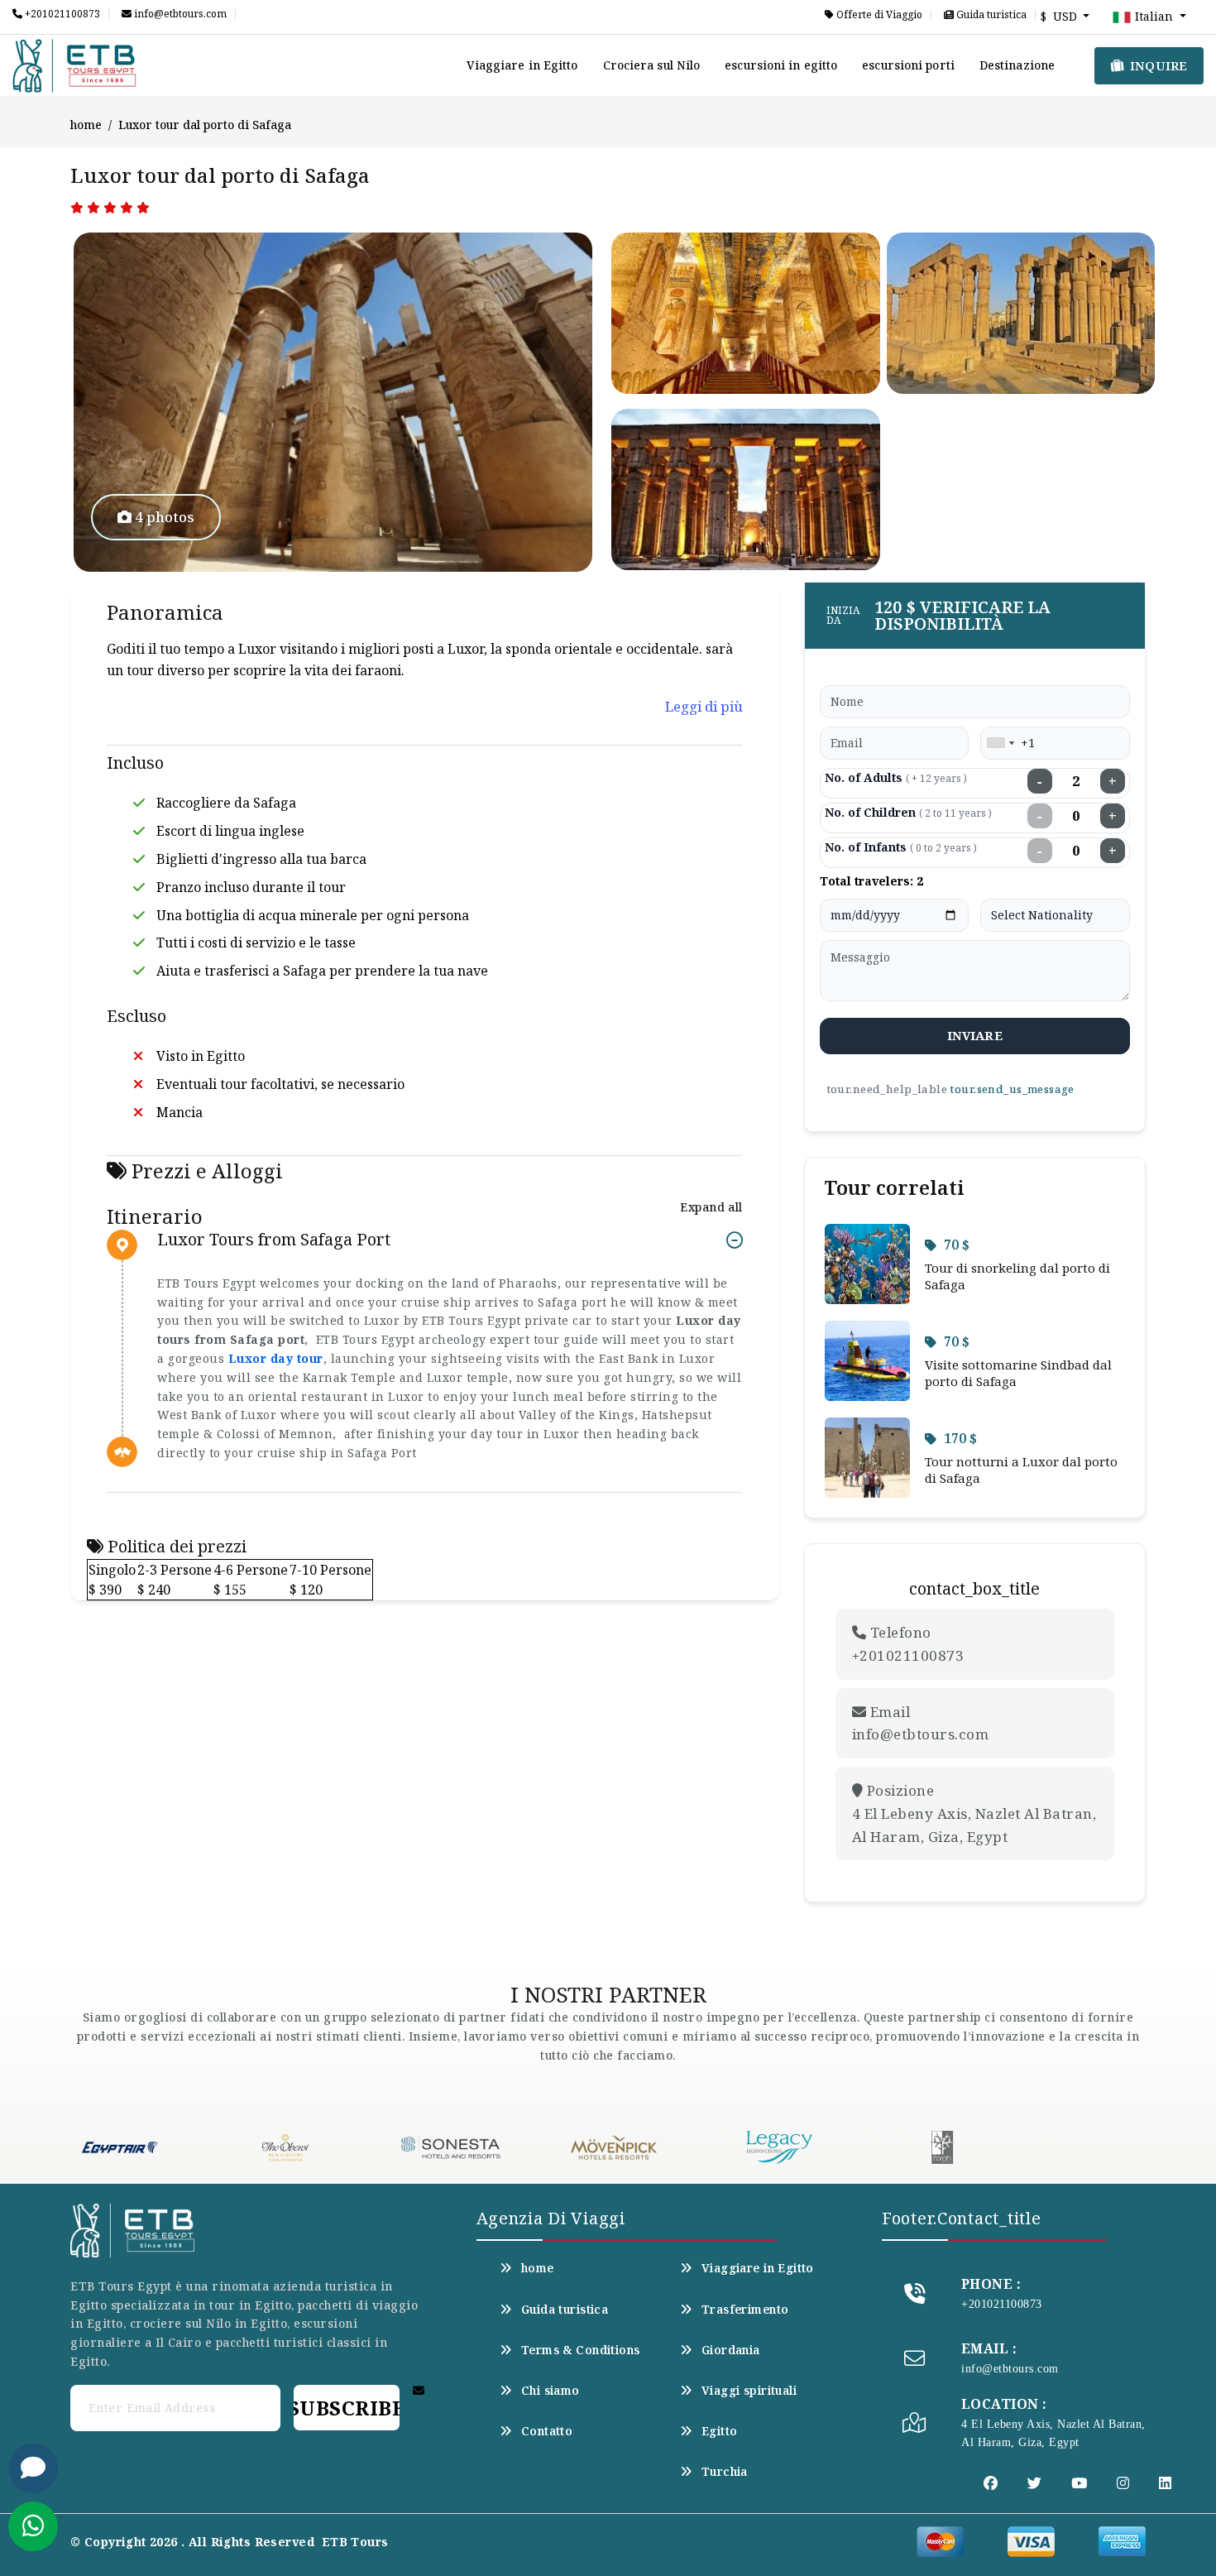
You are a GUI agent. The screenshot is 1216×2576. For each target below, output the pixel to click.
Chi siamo (551, 2391)
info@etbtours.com (179, 14)
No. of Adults (896, 777)
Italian (1154, 16)
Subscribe (347, 2408)
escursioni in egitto (781, 65)
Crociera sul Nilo (652, 65)
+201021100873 (61, 14)
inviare (975, 1035)
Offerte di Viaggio (878, 15)
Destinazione (1017, 65)
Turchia (725, 2472)
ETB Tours (355, 2542)
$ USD (1060, 16)
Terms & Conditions (581, 2350)
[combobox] (1000, 743)
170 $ (960, 1438)
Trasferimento (745, 2310)
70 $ (957, 1245)
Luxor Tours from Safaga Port (274, 1240)
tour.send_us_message (1012, 1089)
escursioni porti (908, 65)
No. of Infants (901, 847)
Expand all (711, 1207)
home (86, 125)
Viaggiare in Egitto (522, 65)
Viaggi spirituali (749, 2391)
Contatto (547, 2431)
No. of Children (908, 812)
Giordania (731, 2350)
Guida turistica (990, 15)
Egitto (720, 2431)
